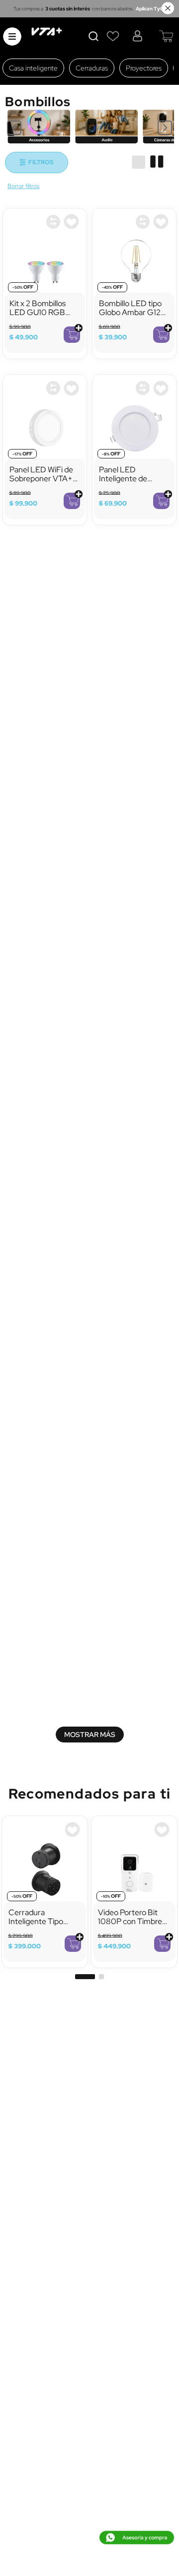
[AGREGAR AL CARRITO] (72, 335)
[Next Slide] (165, 128)
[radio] (138, 162)
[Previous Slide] (14, 128)
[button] (85, 1785)
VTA (23, 187)
